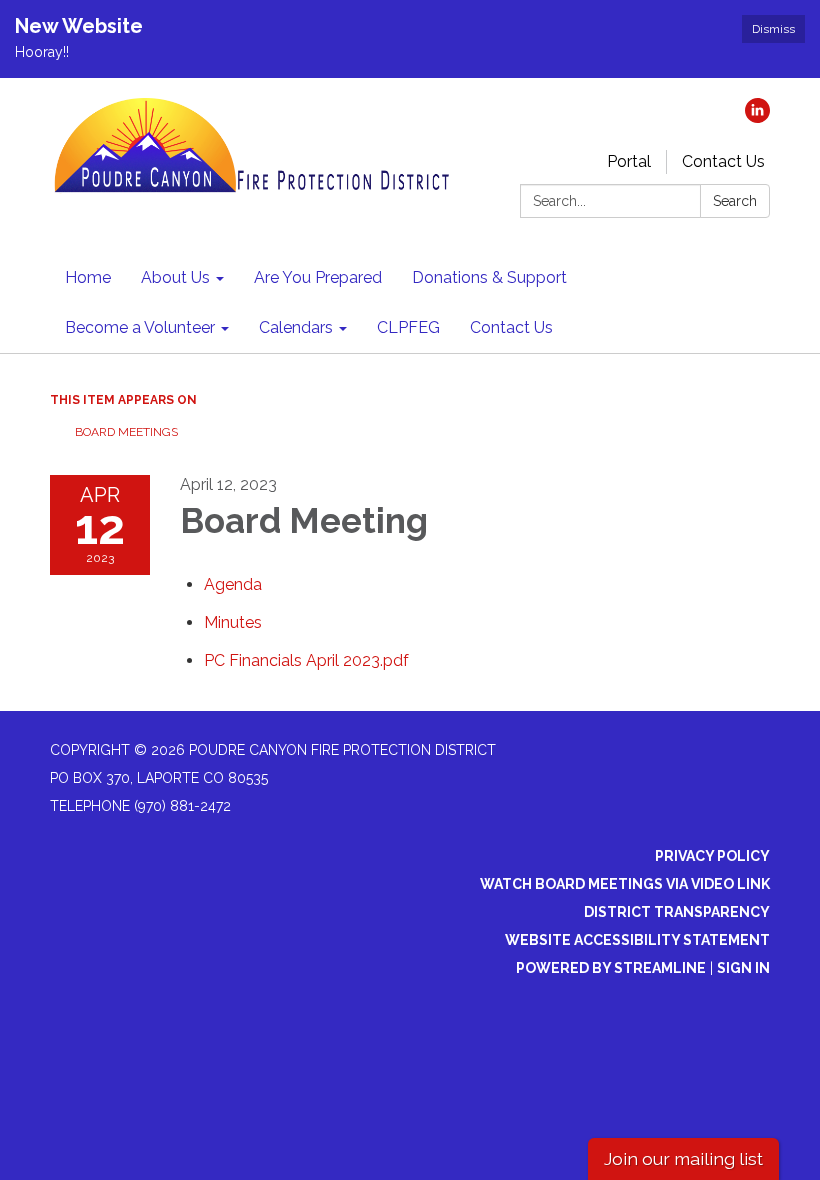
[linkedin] (757, 117)
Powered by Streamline (611, 968)
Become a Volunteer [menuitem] (140, 327)
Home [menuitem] (88, 277)
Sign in (743, 968)
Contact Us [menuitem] (511, 327)
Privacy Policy (712, 856)
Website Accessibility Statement (637, 940)
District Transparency (677, 912)
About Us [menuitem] (175, 277)
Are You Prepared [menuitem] (318, 277)
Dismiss (773, 29)
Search (735, 201)
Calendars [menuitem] (296, 327)
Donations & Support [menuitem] (489, 277)
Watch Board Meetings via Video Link (625, 884)
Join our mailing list (683, 1158)
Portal (629, 161)
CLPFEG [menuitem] (408, 327)
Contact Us (723, 161)
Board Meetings (126, 432)
